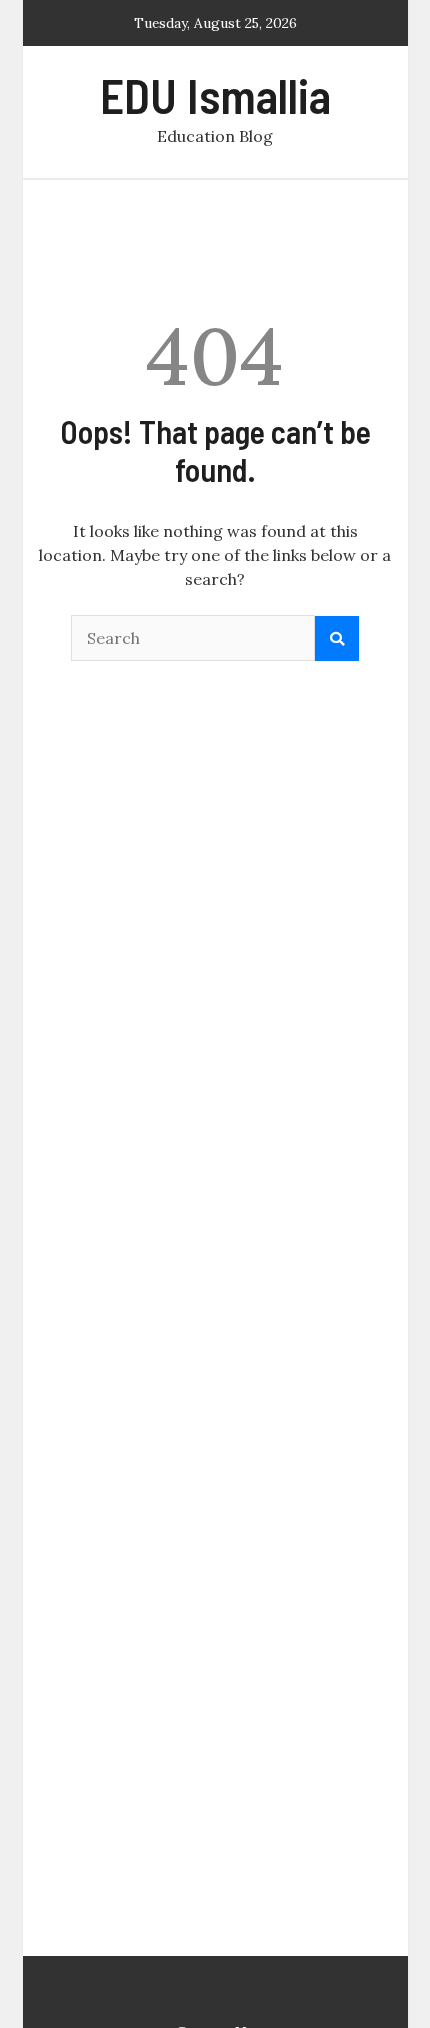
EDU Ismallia (215, 95)
